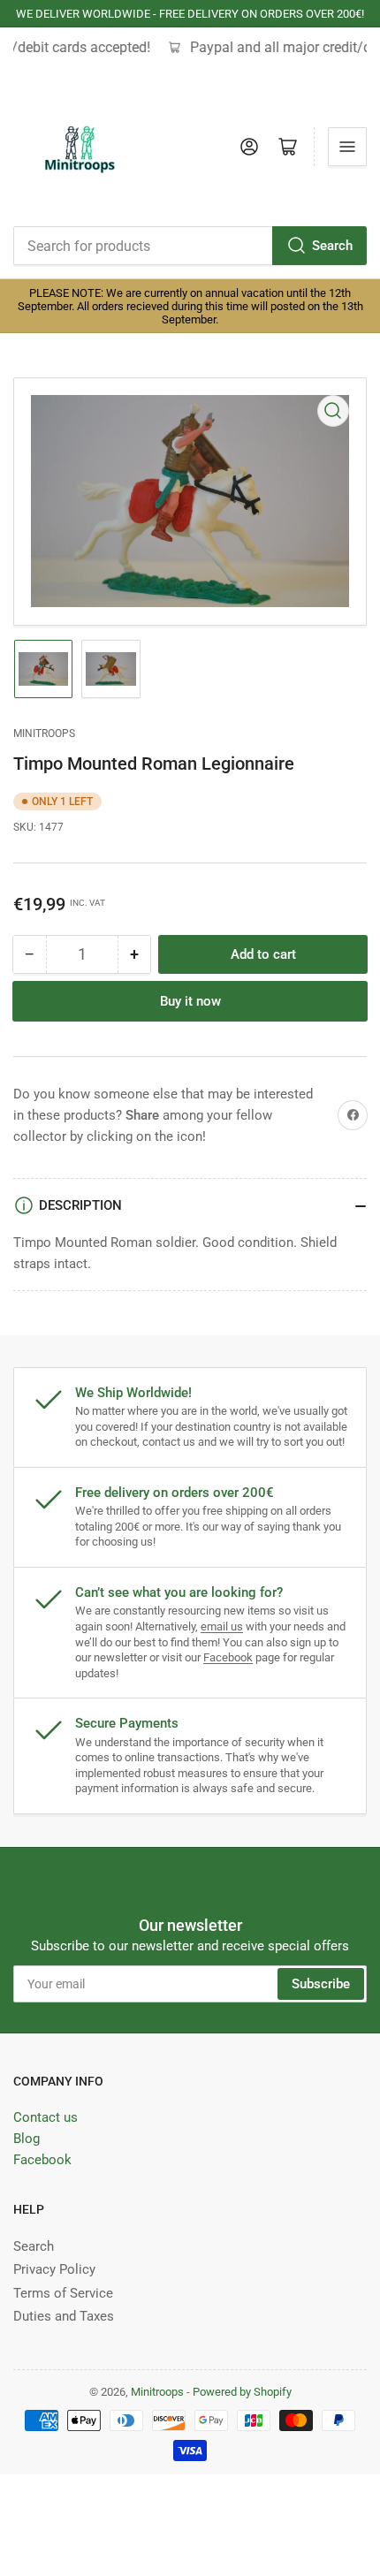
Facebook (228, 1657)
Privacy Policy (54, 2269)
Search (332, 246)
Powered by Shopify (242, 2392)
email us (222, 1626)
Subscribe (321, 1984)
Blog (27, 2139)
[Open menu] (347, 147)
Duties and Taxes (64, 2316)
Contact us (46, 2117)
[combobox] (190, 246)
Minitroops (44, 733)
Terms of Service (63, 2293)
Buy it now (190, 1001)
